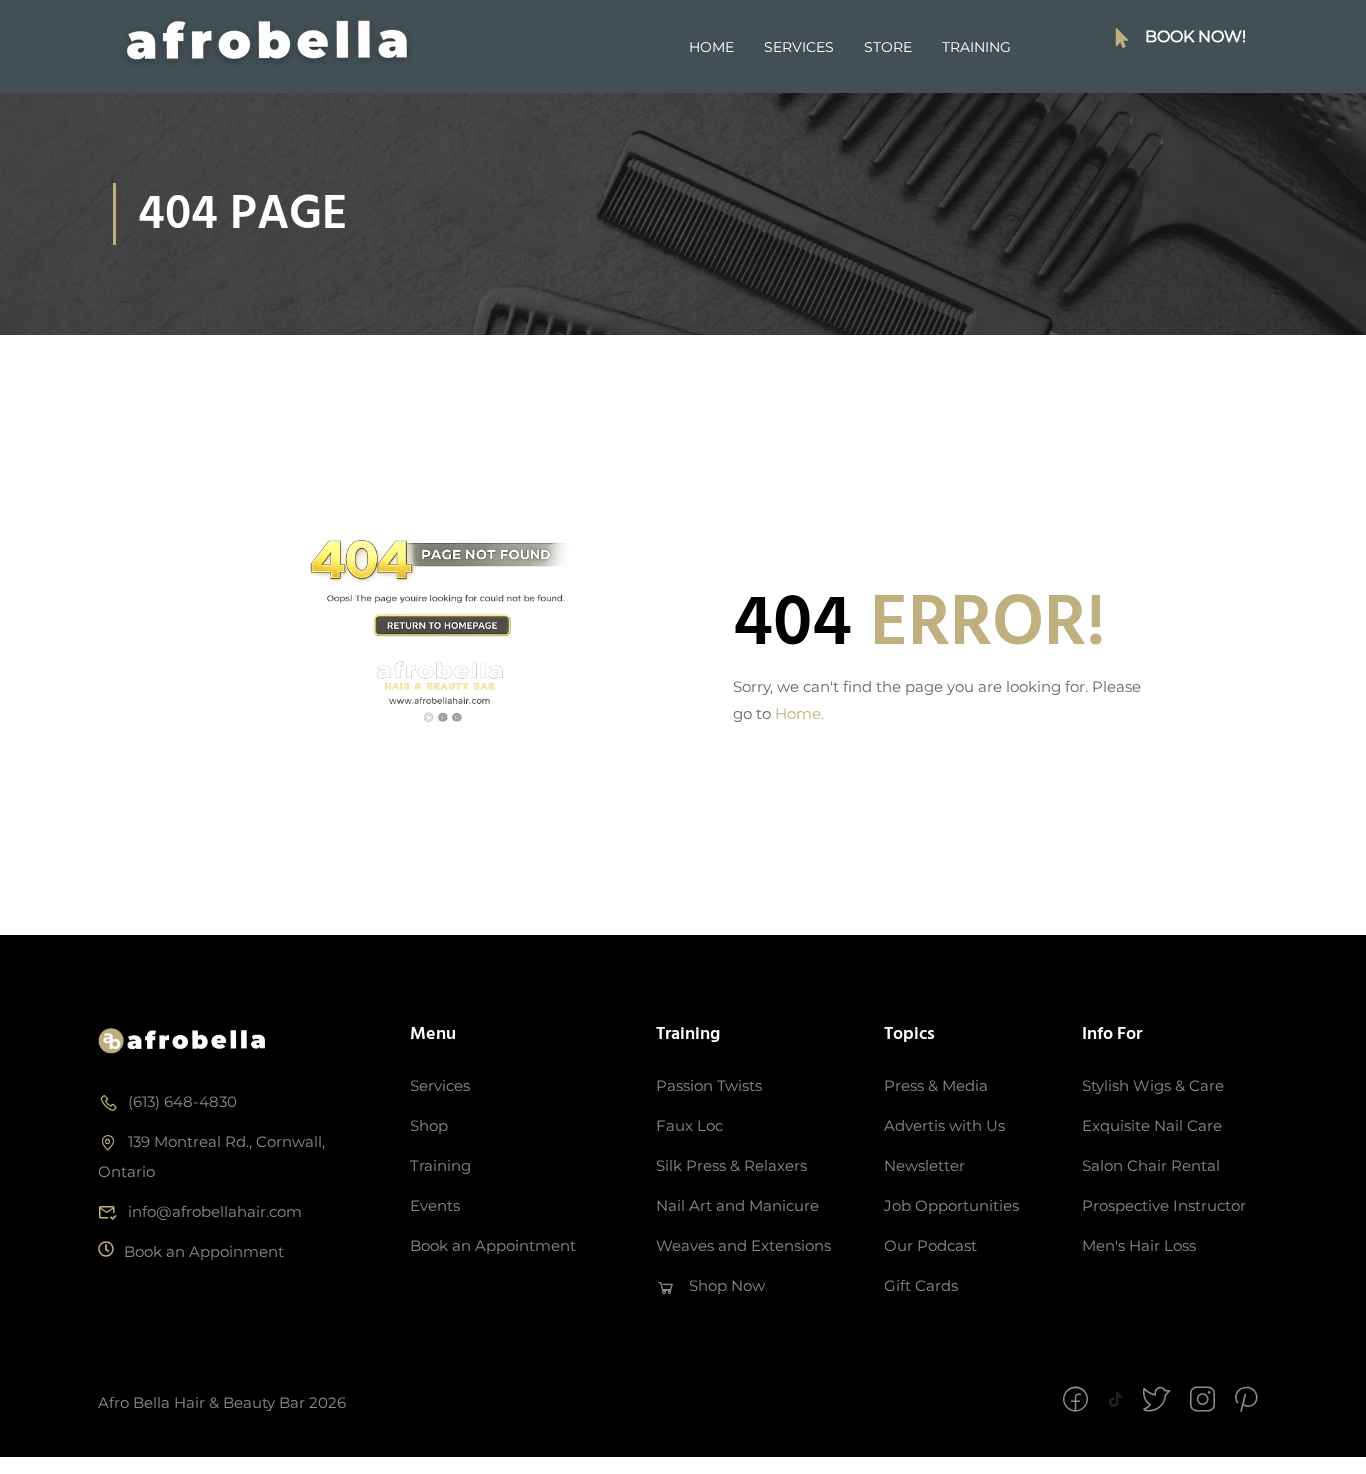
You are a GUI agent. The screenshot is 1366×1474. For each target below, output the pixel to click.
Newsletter (924, 1165)
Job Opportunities (951, 1205)
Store (888, 47)
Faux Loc (689, 1125)
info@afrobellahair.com (215, 1211)
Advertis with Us (944, 1125)
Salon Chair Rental (1151, 1165)
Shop (429, 1125)
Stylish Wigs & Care (1153, 1085)
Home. (799, 713)
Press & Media (936, 1085)
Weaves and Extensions (743, 1245)
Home (711, 47)
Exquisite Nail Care (1152, 1125)
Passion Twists (709, 1085)
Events (435, 1205)
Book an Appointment (493, 1245)
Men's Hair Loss (1139, 1245)
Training (976, 47)
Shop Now (727, 1285)
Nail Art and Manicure (737, 1205)
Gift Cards (921, 1285)
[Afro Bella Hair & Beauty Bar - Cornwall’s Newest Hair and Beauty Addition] (267, 47)
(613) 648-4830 (182, 1101)
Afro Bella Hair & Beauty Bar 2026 (222, 1402)
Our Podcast (930, 1245)
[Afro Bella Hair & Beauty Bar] (183, 1039)
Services (799, 47)
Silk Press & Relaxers (731, 1165)
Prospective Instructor (1164, 1205)
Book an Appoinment (204, 1251)
